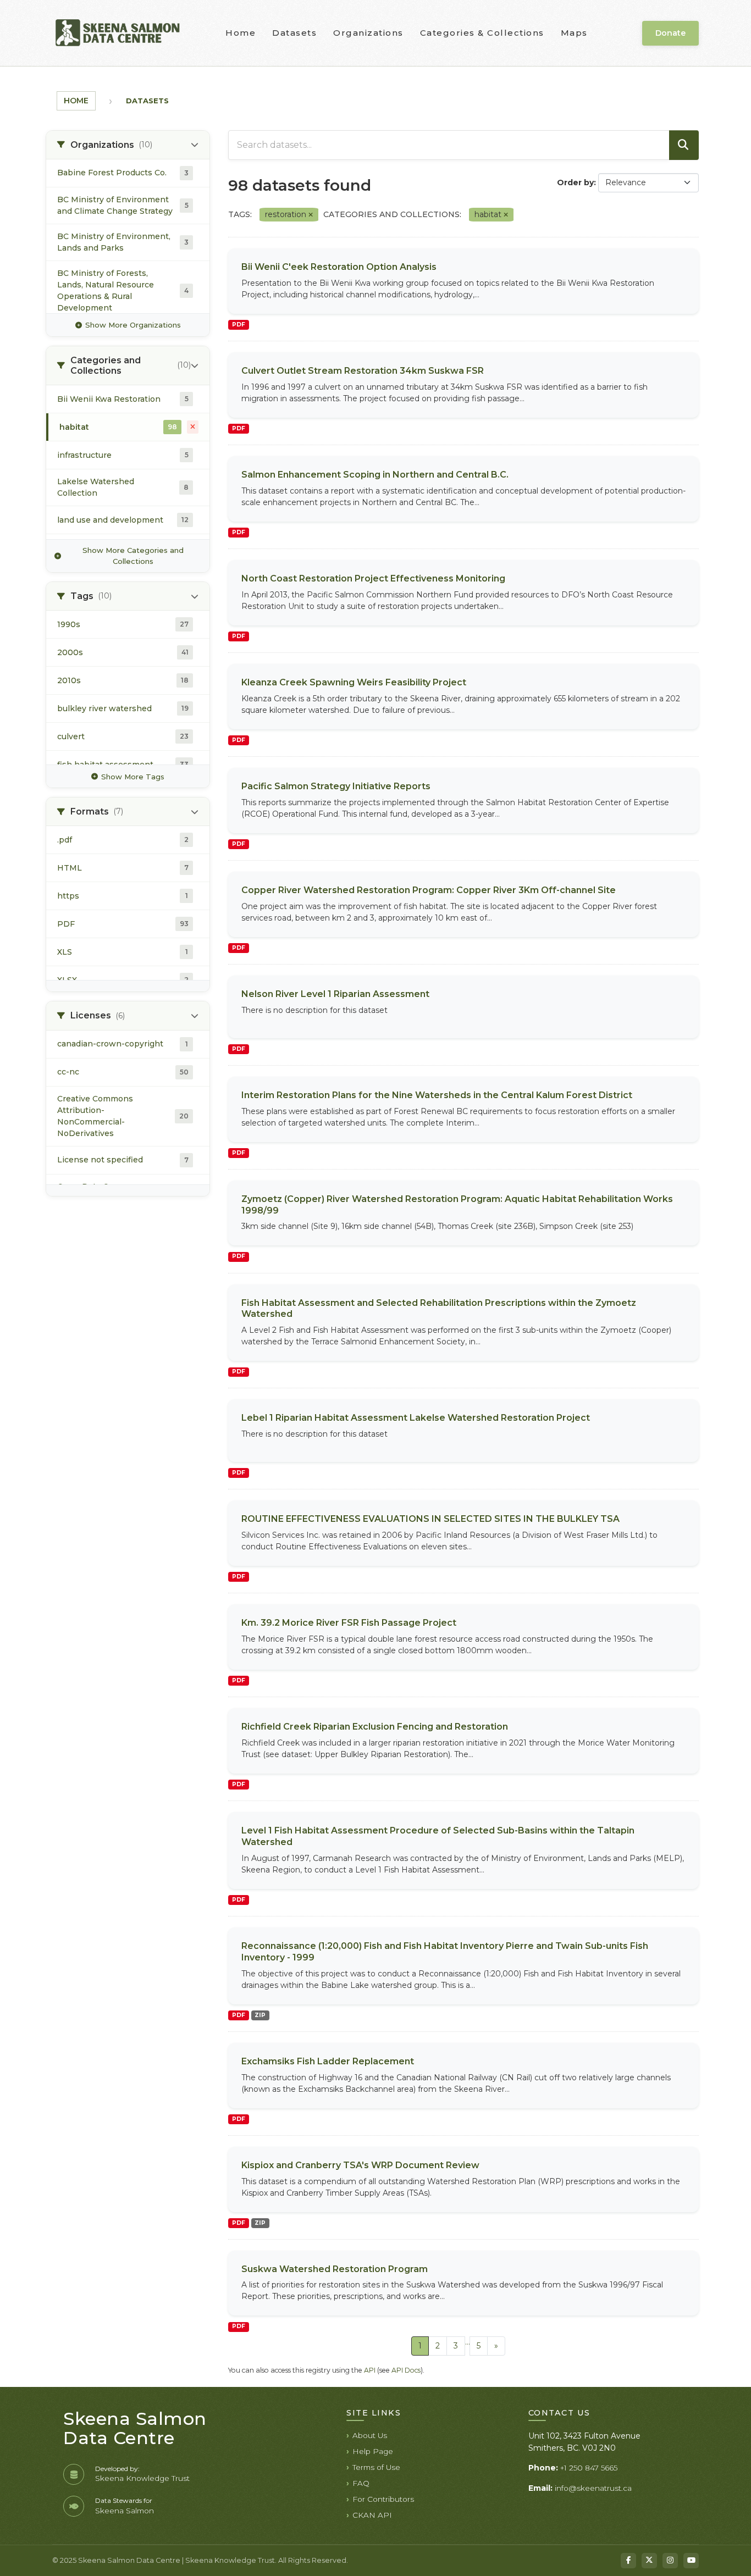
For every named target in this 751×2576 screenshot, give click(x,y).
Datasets (294, 33)
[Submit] (684, 145)
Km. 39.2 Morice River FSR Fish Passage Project (349, 1623)
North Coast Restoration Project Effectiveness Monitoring (373, 578)
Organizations (368, 33)
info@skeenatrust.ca (593, 2488)
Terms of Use (376, 2467)
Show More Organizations (133, 325)
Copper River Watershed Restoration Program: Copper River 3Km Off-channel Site (429, 890)
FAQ (361, 2483)
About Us (370, 2435)
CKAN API (372, 2515)
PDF (239, 325)
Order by (575, 182)
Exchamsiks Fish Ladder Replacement (328, 2061)
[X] (649, 2561)
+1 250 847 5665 (589, 2468)
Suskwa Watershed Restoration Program (335, 2269)
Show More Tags (133, 777)
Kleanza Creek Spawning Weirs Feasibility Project (354, 682)
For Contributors (383, 2499)
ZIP (260, 2015)
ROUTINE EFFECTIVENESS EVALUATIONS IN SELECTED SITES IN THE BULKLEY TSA (430, 1519)
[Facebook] (628, 2561)
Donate (670, 33)
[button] (128, 145)
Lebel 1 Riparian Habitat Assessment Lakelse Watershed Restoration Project (416, 1418)
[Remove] (311, 215)
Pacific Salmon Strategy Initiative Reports (336, 786)
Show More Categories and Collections (133, 556)
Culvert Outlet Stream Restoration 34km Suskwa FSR (363, 371)
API (370, 2370)
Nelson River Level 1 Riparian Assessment (335, 994)
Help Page (373, 2451)
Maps (574, 33)
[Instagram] (670, 2561)
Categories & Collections (482, 33)
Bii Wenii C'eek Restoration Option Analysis (339, 267)
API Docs (406, 2370)
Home (241, 33)
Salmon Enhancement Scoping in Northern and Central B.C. (375, 475)
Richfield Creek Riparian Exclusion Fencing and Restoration (375, 1727)
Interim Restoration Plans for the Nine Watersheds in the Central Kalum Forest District (437, 1095)
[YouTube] (691, 2561)
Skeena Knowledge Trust (142, 2478)
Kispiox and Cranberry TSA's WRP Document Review (360, 2165)
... (468, 2342)
